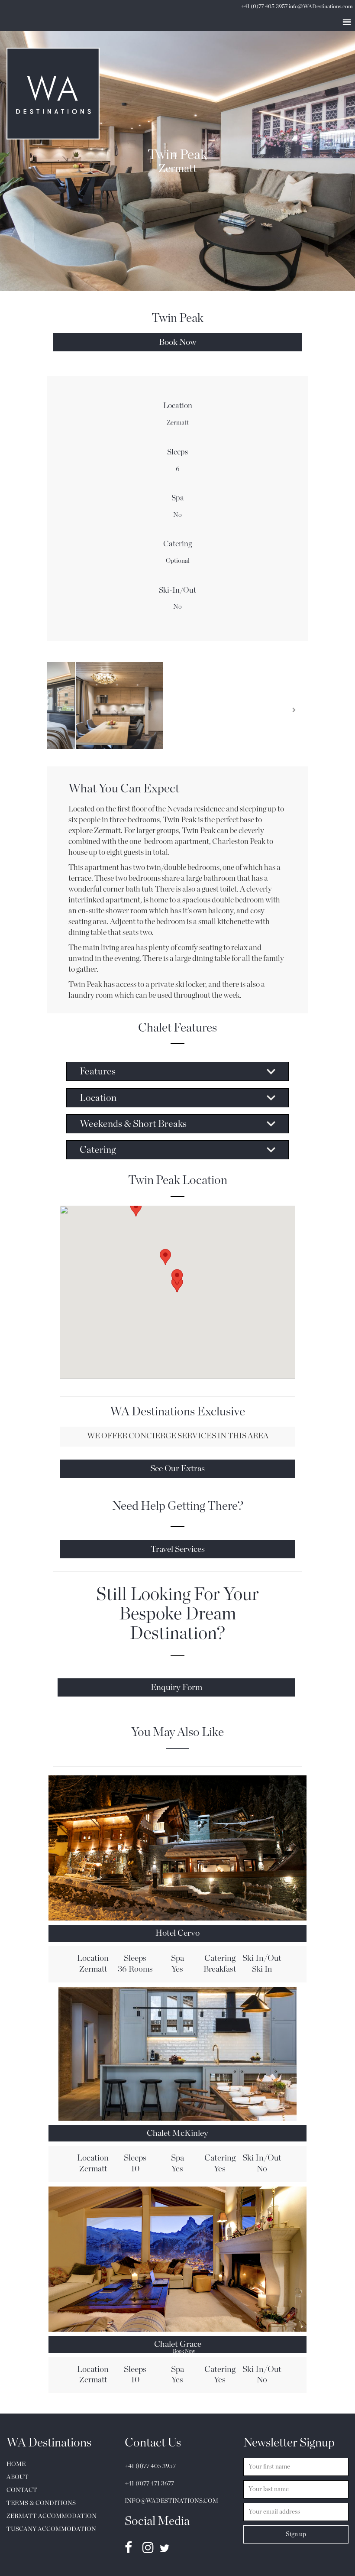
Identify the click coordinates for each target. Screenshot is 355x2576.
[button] (136, 1213)
